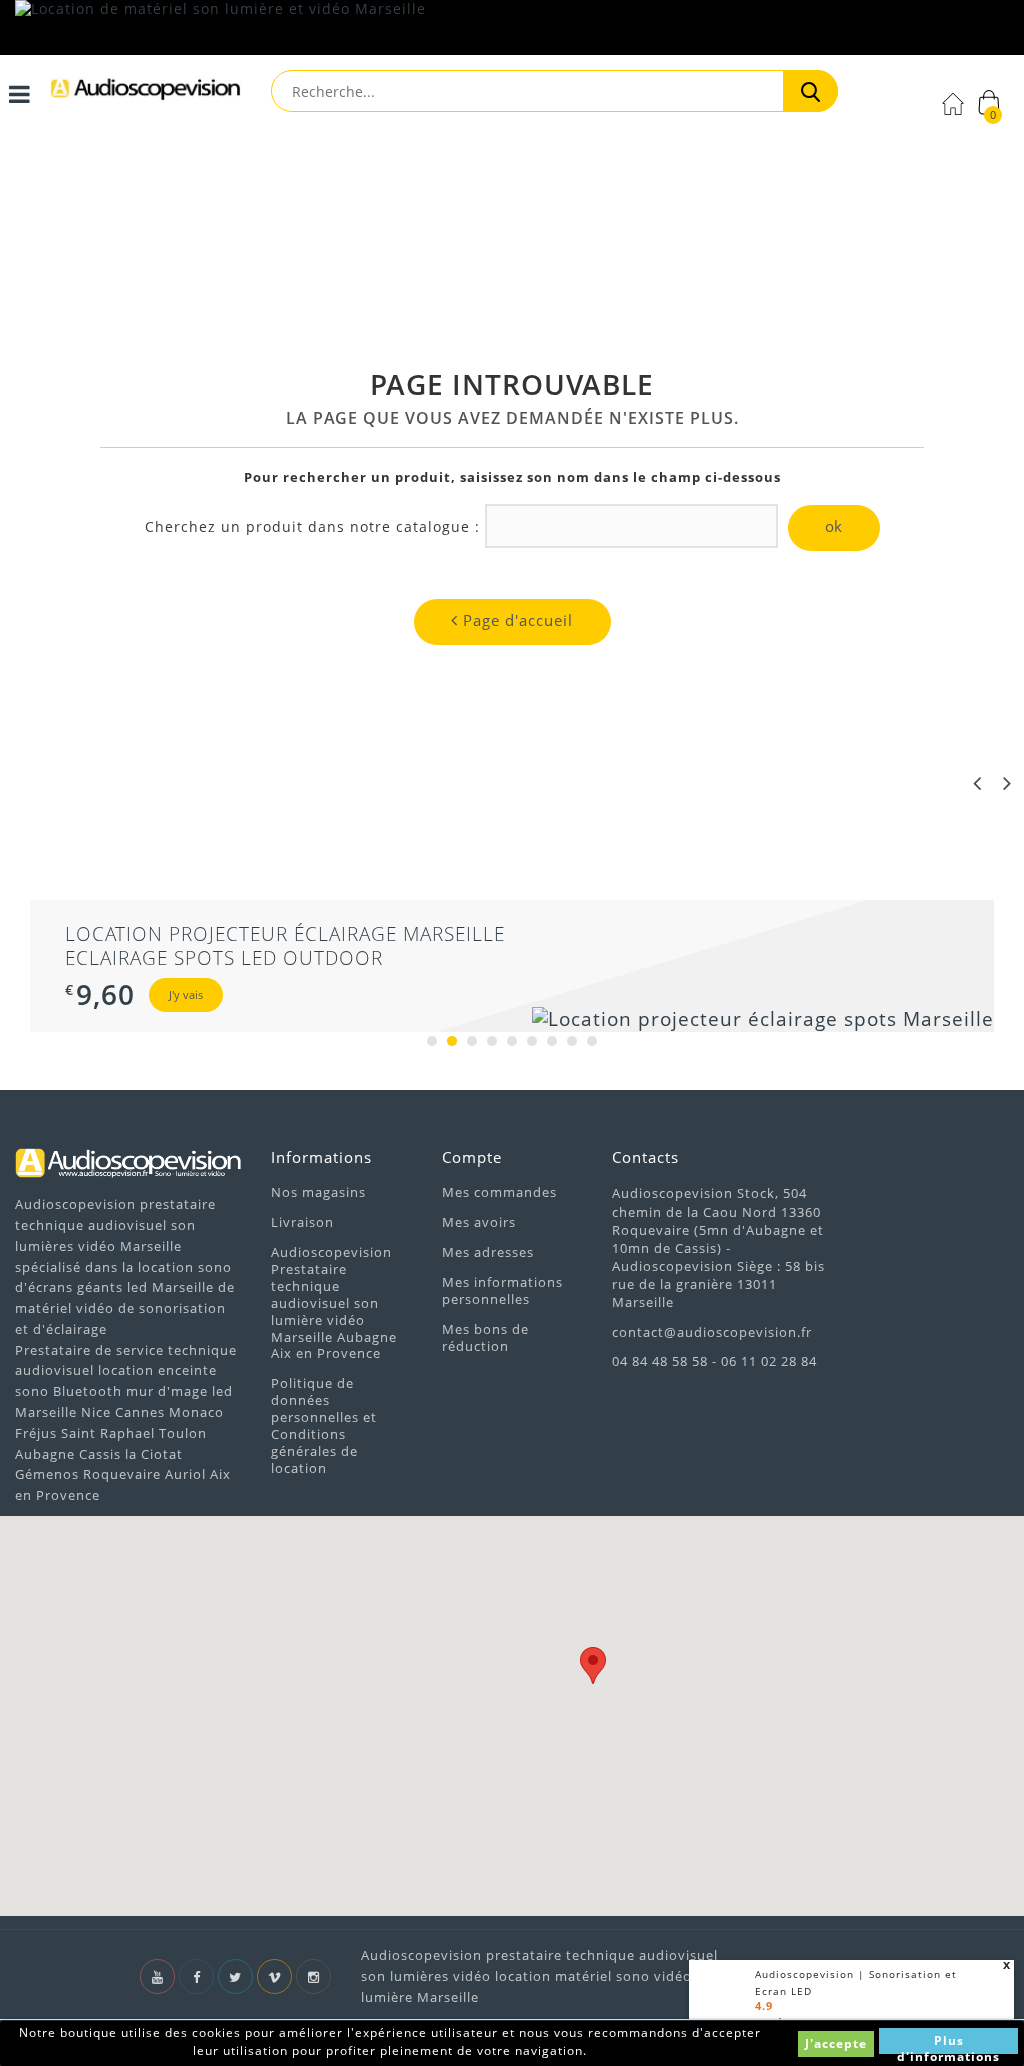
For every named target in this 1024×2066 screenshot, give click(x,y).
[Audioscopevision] (145, 95)
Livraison (302, 1222)
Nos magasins (318, 1192)
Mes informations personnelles (502, 1290)
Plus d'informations (948, 2043)
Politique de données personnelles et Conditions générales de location (324, 1425)
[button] (593, 1665)
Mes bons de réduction (485, 1337)
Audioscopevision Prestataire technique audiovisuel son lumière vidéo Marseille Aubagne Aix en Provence (334, 1302)
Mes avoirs (479, 1222)
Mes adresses (488, 1252)
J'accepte (836, 2043)
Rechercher (810, 91)
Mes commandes (499, 1192)
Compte (472, 1157)
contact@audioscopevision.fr (712, 1332)
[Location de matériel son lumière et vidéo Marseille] (512, 27)
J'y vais (186, 994)
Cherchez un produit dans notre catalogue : (312, 527)
